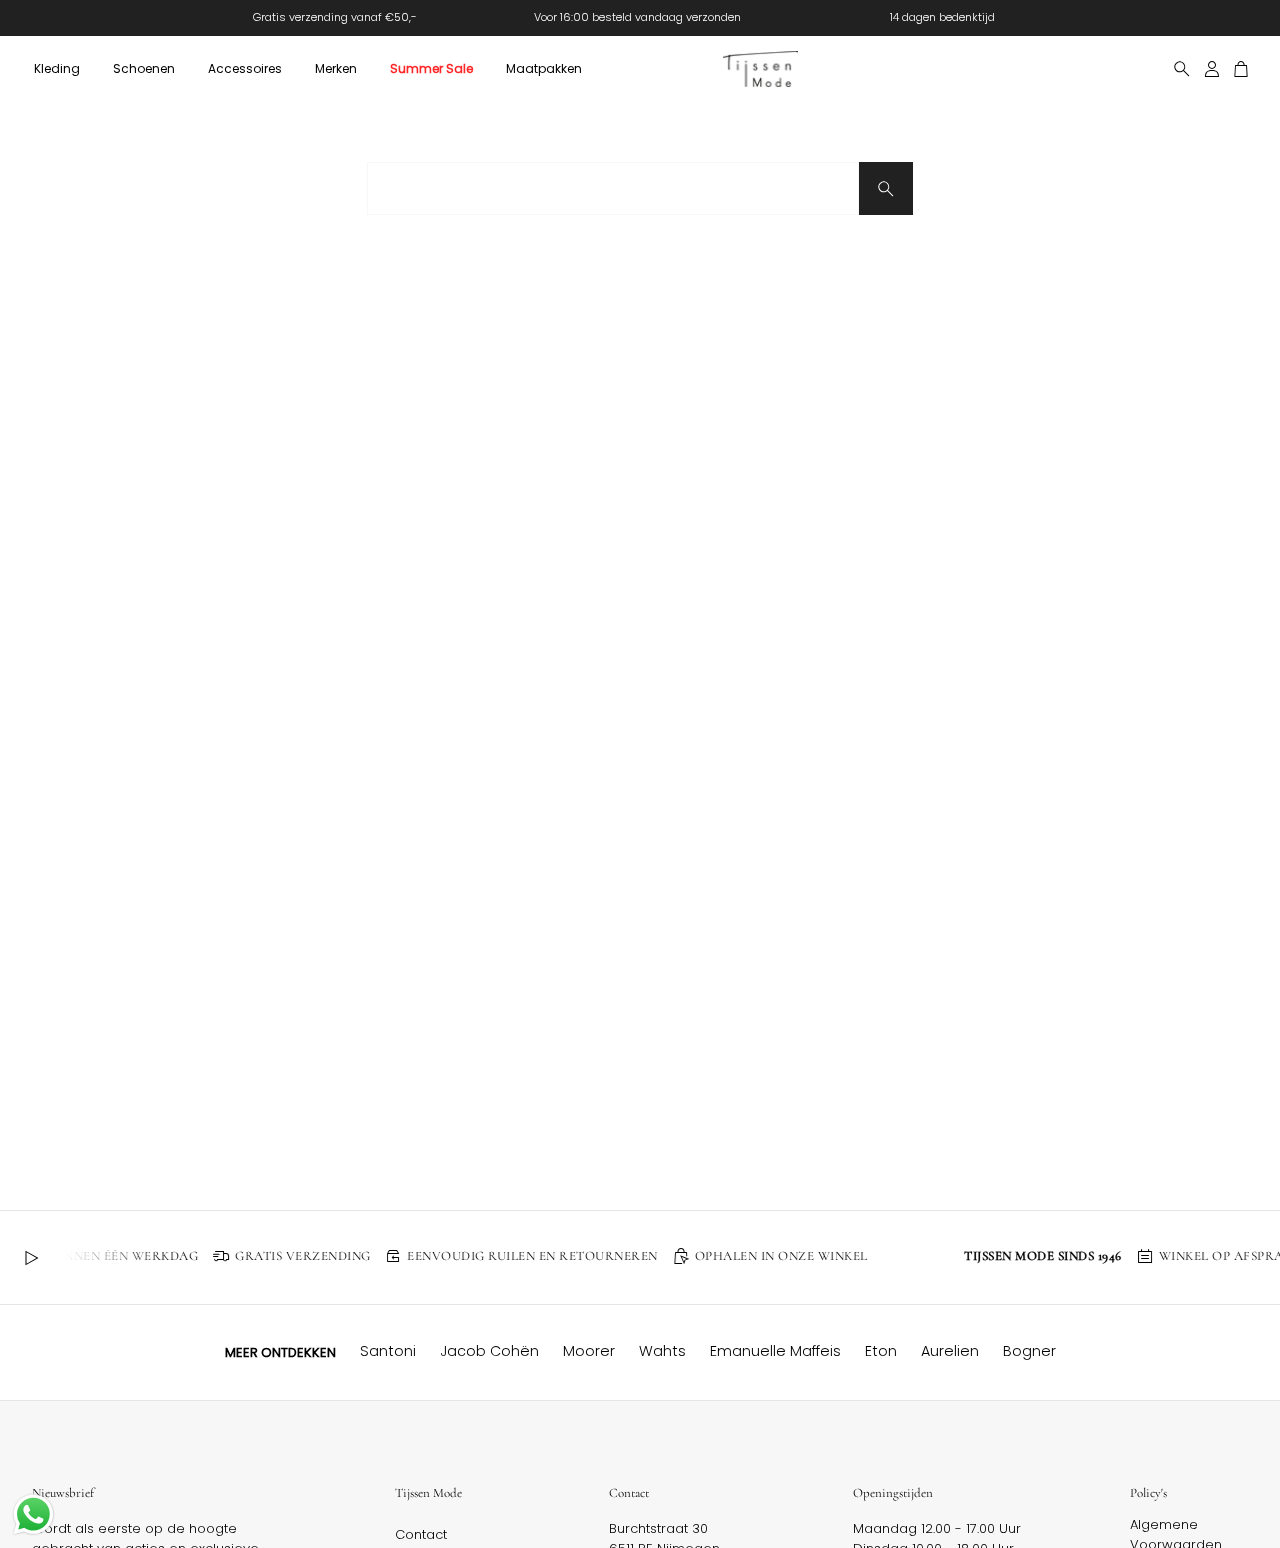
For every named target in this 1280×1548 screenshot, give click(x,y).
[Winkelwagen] (1241, 69)
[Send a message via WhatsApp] (33, 1514)
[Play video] (31, 1258)
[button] (56, 69)
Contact (421, 1534)
